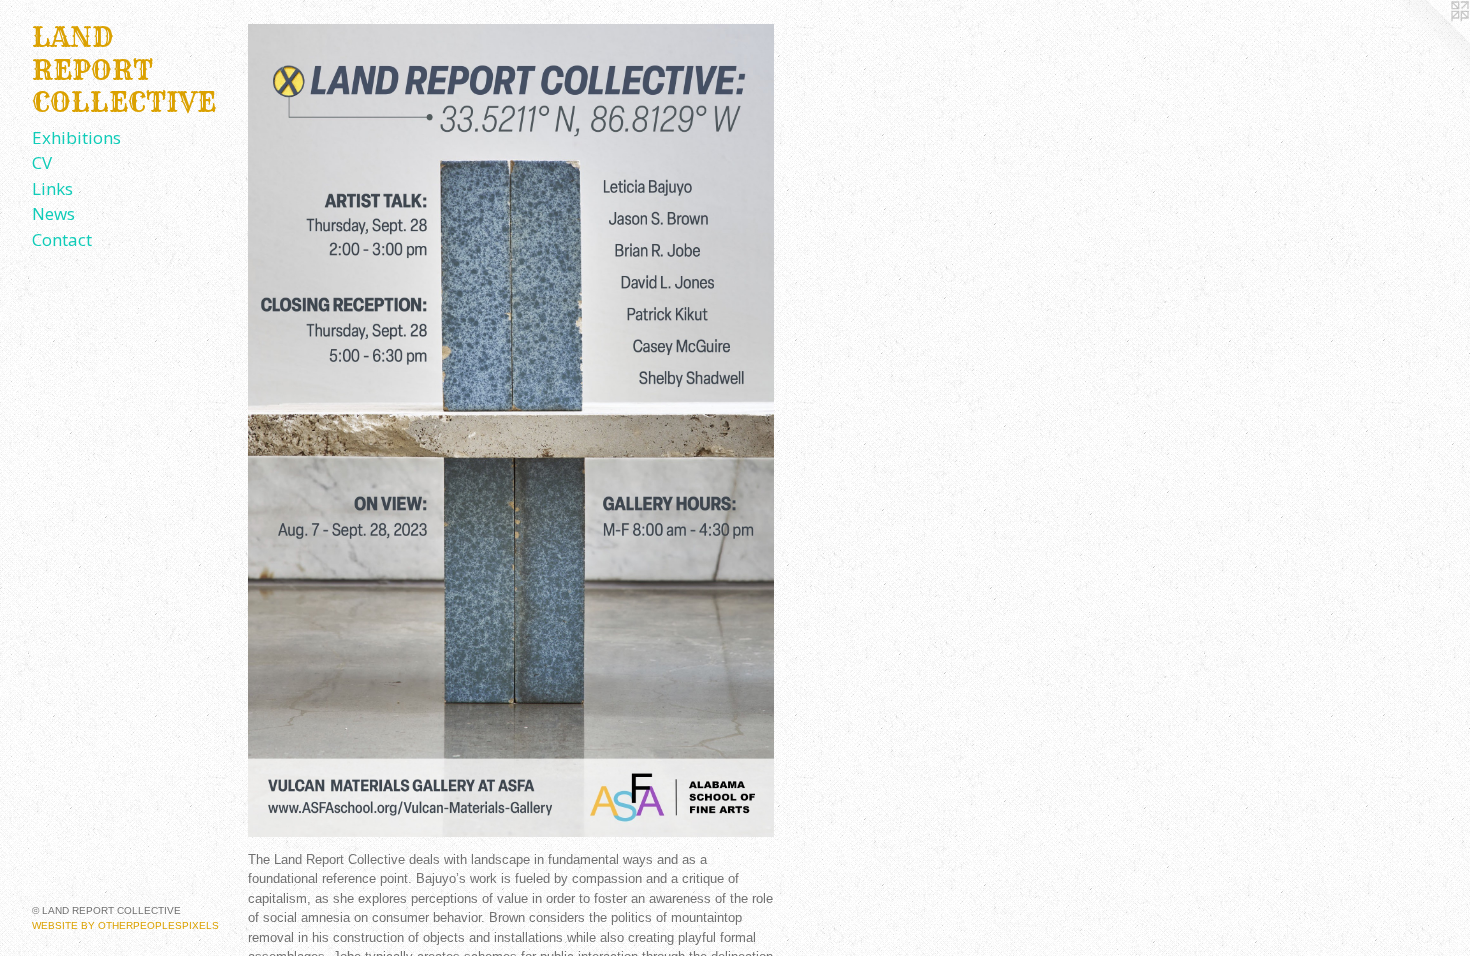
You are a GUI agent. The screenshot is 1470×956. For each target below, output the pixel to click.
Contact (62, 239)
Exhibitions (76, 137)
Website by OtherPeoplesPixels (125, 925)
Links (52, 188)
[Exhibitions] (511, 430)
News (53, 213)
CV (42, 162)
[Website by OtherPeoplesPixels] (1430, 40)
